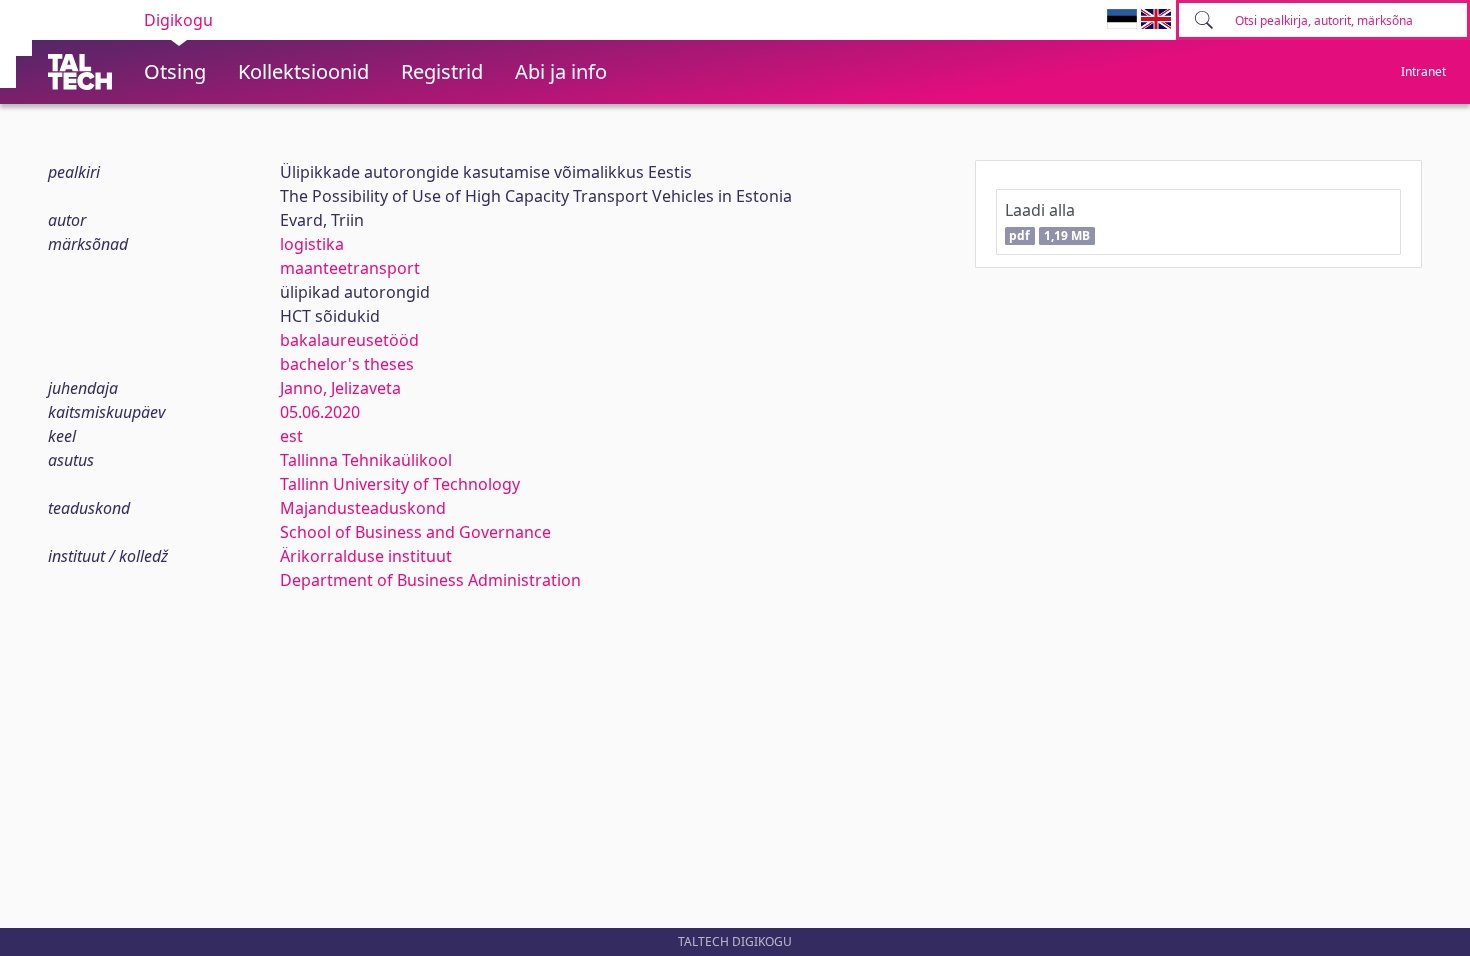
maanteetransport (350, 268)
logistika (312, 244)
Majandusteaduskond (363, 508)
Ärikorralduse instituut (366, 556)
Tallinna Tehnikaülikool (366, 460)
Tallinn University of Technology (400, 484)
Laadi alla (1047, 221)
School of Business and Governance (415, 532)
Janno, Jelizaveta (340, 388)
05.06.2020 (320, 412)
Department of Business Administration (430, 580)
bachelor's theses (347, 364)
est (291, 436)
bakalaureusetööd (349, 340)
